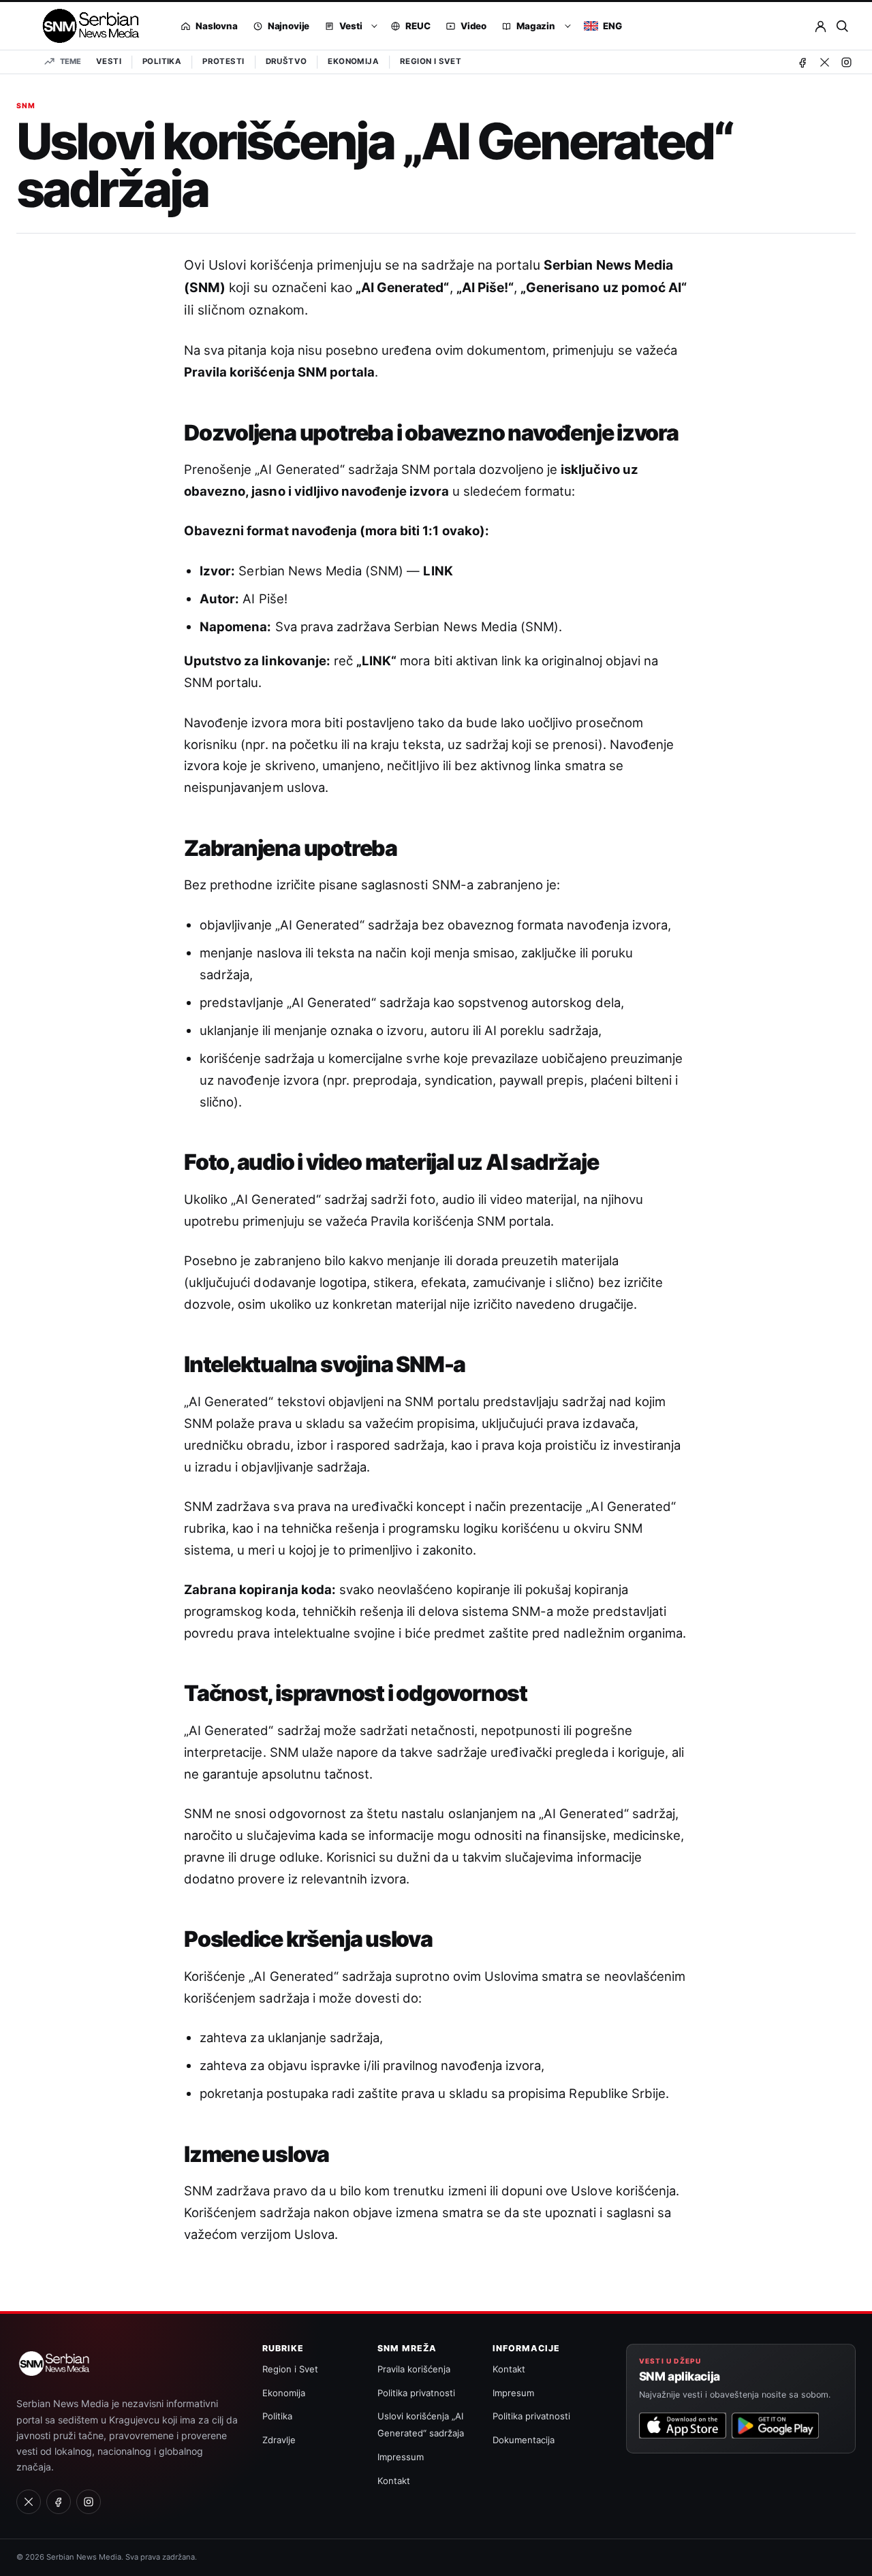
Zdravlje (279, 2440)
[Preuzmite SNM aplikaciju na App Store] (683, 2426)
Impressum (401, 2457)
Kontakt (394, 2481)
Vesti (109, 61)
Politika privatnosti (416, 2393)
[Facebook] (803, 62)
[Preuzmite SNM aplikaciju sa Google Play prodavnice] (775, 2426)
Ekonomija (353, 61)
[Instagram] (846, 62)
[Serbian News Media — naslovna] (86, 26)
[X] (824, 62)
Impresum (513, 2393)
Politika (162, 61)
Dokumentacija (524, 2440)
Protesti (223, 61)
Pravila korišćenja (414, 2369)
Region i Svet (431, 61)
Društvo (286, 61)
